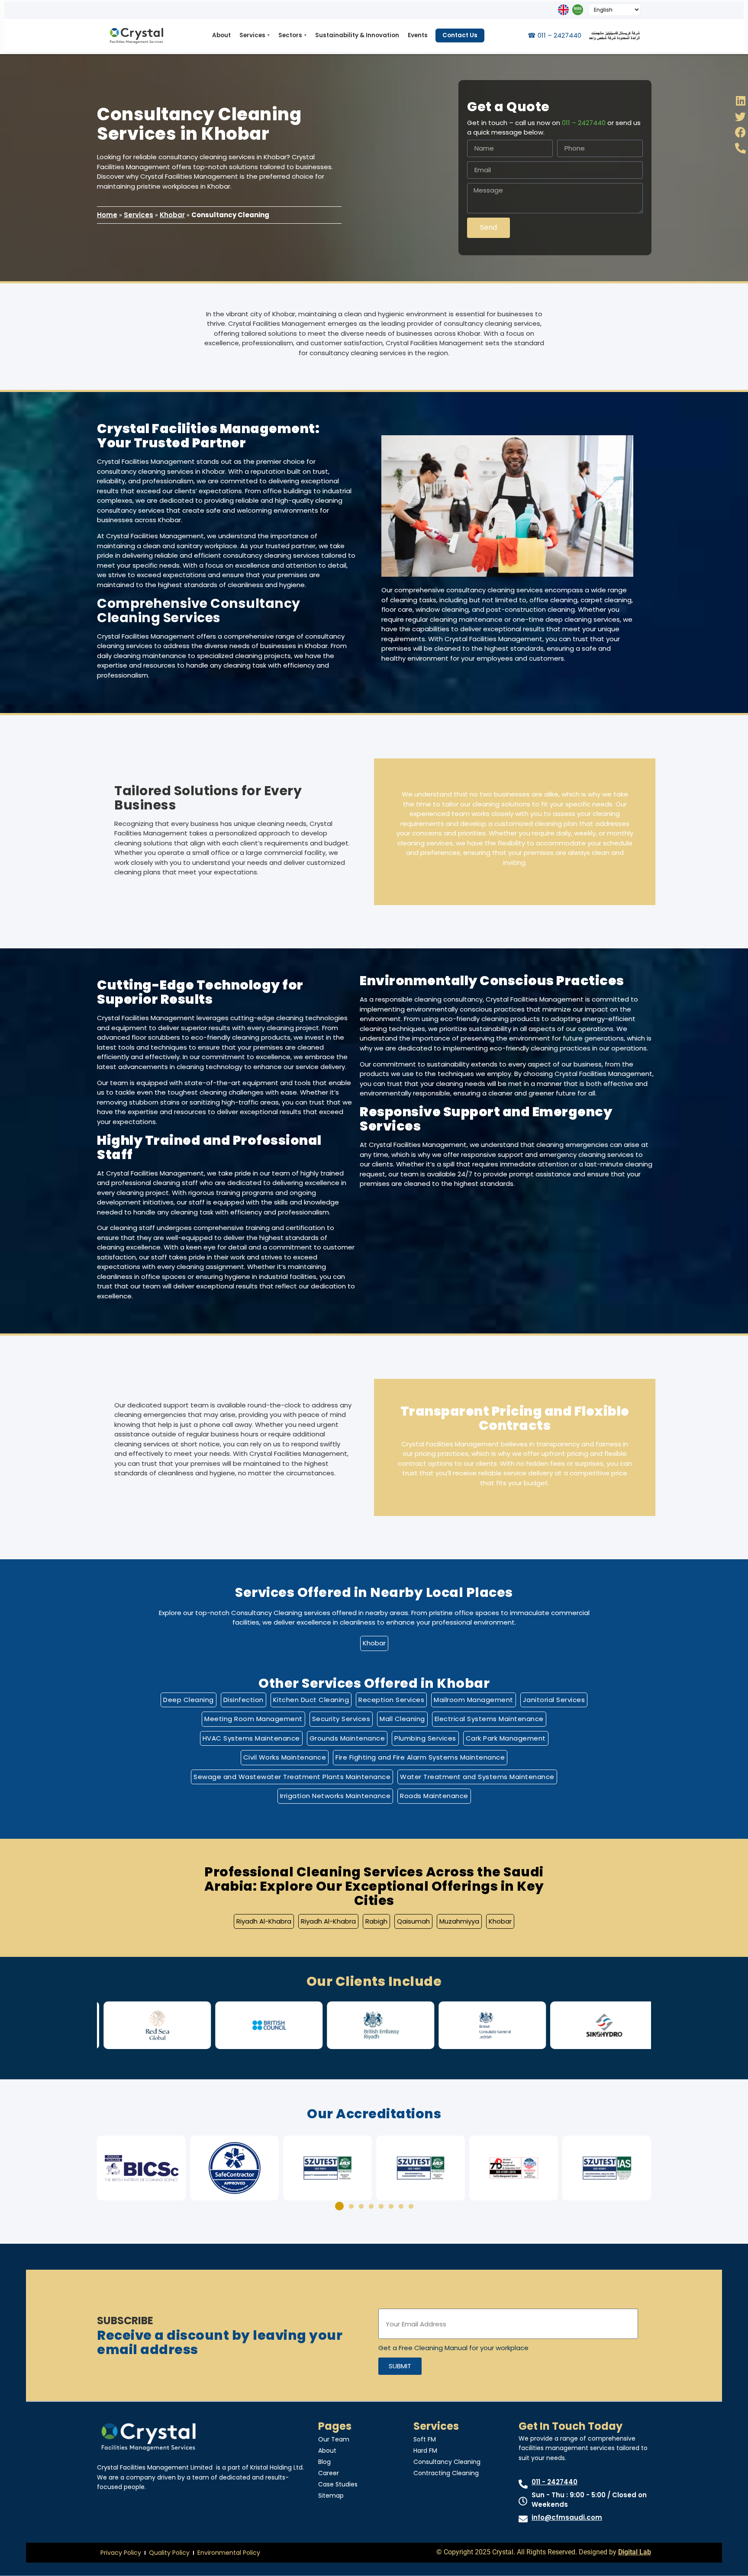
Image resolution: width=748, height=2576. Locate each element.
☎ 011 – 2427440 (555, 35)
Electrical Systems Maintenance (489, 1719)
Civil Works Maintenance (285, 1757)
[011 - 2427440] (523, 2484)
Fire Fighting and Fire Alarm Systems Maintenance (420, 1757)
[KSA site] (578, 10)
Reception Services (391, 1700)
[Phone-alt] (740, 148)
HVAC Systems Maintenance (251, 1738)
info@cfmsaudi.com (567, 2517)
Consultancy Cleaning (447, 2462)
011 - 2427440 (555, 2482)
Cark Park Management (506, 1738)
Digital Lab (635, 2552)
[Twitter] (740, 117)
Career (329, 2473)
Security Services (341, 1719)
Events (418, 35)
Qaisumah (413, 1921)
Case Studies (338, 2484)
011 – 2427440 (584, 123)
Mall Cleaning (402, 1719)
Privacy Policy (121, 2553)
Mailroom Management (474, 1700)
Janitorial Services (554, 1700)
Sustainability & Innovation (357, 35)
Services (255, 35)
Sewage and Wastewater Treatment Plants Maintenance (292, 1777)
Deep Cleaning (189, 1700)
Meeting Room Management (253, 1719)
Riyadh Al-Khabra (264, 1921)
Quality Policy (169, 2553)
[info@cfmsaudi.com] (523, 2519)
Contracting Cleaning (446, 2473)
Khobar (172, 215)
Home (107, 215)
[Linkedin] (740, 101)
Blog (324, 2462)
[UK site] (563, 10)
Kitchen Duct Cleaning (311, 1700)
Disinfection (243, 1700)
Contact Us (460, 35)
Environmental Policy (229, 2553)
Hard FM (425, 2451)
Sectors (292, 35)
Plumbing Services (425, 1738)
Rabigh (376, 1921)
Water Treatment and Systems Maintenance (477, 1777)
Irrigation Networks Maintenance (335, 1796)
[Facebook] (740, 132)
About (221, 35)
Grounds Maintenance (347, 1738)
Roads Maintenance (434, 1796)
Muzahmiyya (459, 1921)
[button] (107, 2025)
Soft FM (425, 2439)
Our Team (334, 2439)
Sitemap (331, 2496)
